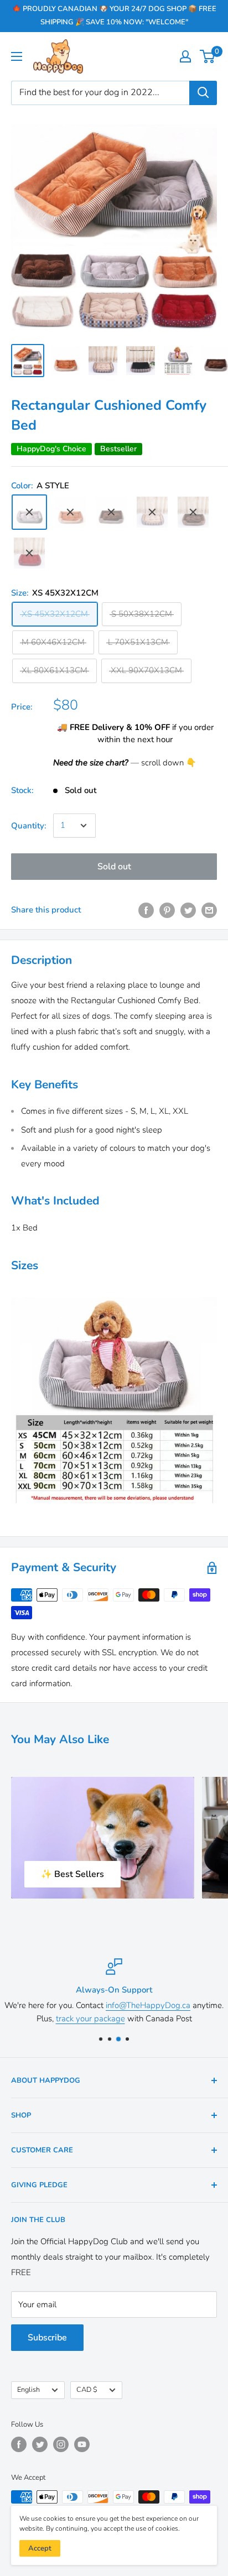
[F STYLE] (193, 512)
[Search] (203, 93)
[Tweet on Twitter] (188, 910)
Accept (40, 2548)
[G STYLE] (29, 553)
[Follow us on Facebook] (19, 2444)
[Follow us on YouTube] (82, 2444)
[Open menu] (17, 56)
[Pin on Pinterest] (167, 910)
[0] (208, 56)
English (28, 2390)
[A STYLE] (29, 512)
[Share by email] (209, 910)
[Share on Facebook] (146, 910)
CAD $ (87, 2390)
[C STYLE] (111, 512)
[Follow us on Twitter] (40, 2444)
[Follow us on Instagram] (61, 2444)
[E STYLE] (152, 512)
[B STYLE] (70, 512)
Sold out (114, 867)
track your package (90, 2019)
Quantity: (29, 826)
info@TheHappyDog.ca (148, 2005)
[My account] (185, 56)
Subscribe (47, 2338)
